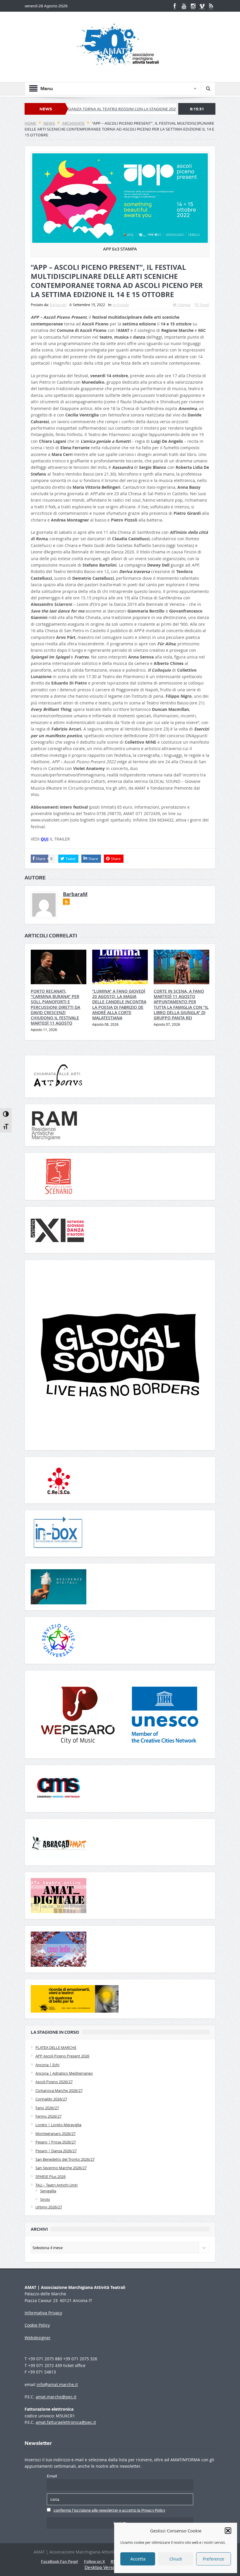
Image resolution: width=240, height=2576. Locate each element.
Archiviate (121, 305)
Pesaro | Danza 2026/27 (56, 2151)
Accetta (138, 2559)
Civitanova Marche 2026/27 (59, 2090)
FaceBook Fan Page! (60, 2561)
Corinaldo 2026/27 (51, 2099)
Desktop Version (102, 2567)
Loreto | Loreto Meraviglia (58, 2125)
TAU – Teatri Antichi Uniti (56, 2185)
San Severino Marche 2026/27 (61, 2168)
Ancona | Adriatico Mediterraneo (64, 2073)
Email (205, 305)
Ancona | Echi (47, 2065)
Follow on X (94, 2561)
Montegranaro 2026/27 (55, 2133)
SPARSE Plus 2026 (50, 2177)
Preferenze (214, 2559)
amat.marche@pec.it (56, 2397)
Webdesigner (38, 2338)
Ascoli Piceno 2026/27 (54, 2082)
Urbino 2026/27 (49, 2207)
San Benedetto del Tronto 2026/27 (65, 2159)
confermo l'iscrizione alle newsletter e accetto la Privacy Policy (109, 2510)
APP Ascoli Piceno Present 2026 (62, 2056)
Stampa (184, 305)
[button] (228, 2531)
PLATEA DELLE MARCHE (56, 2047)
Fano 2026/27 (47, 2108)
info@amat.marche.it (57, 2384)
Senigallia (48, 2191)
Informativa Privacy (43, 2313)
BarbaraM (58, 305)
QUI (45, 839)
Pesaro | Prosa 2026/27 (56, 2142)
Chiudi (176, 2559)
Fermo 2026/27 (48, 2116)
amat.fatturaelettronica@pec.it (66, 2422)
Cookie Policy (37, 2325)
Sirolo (45, 2199)
